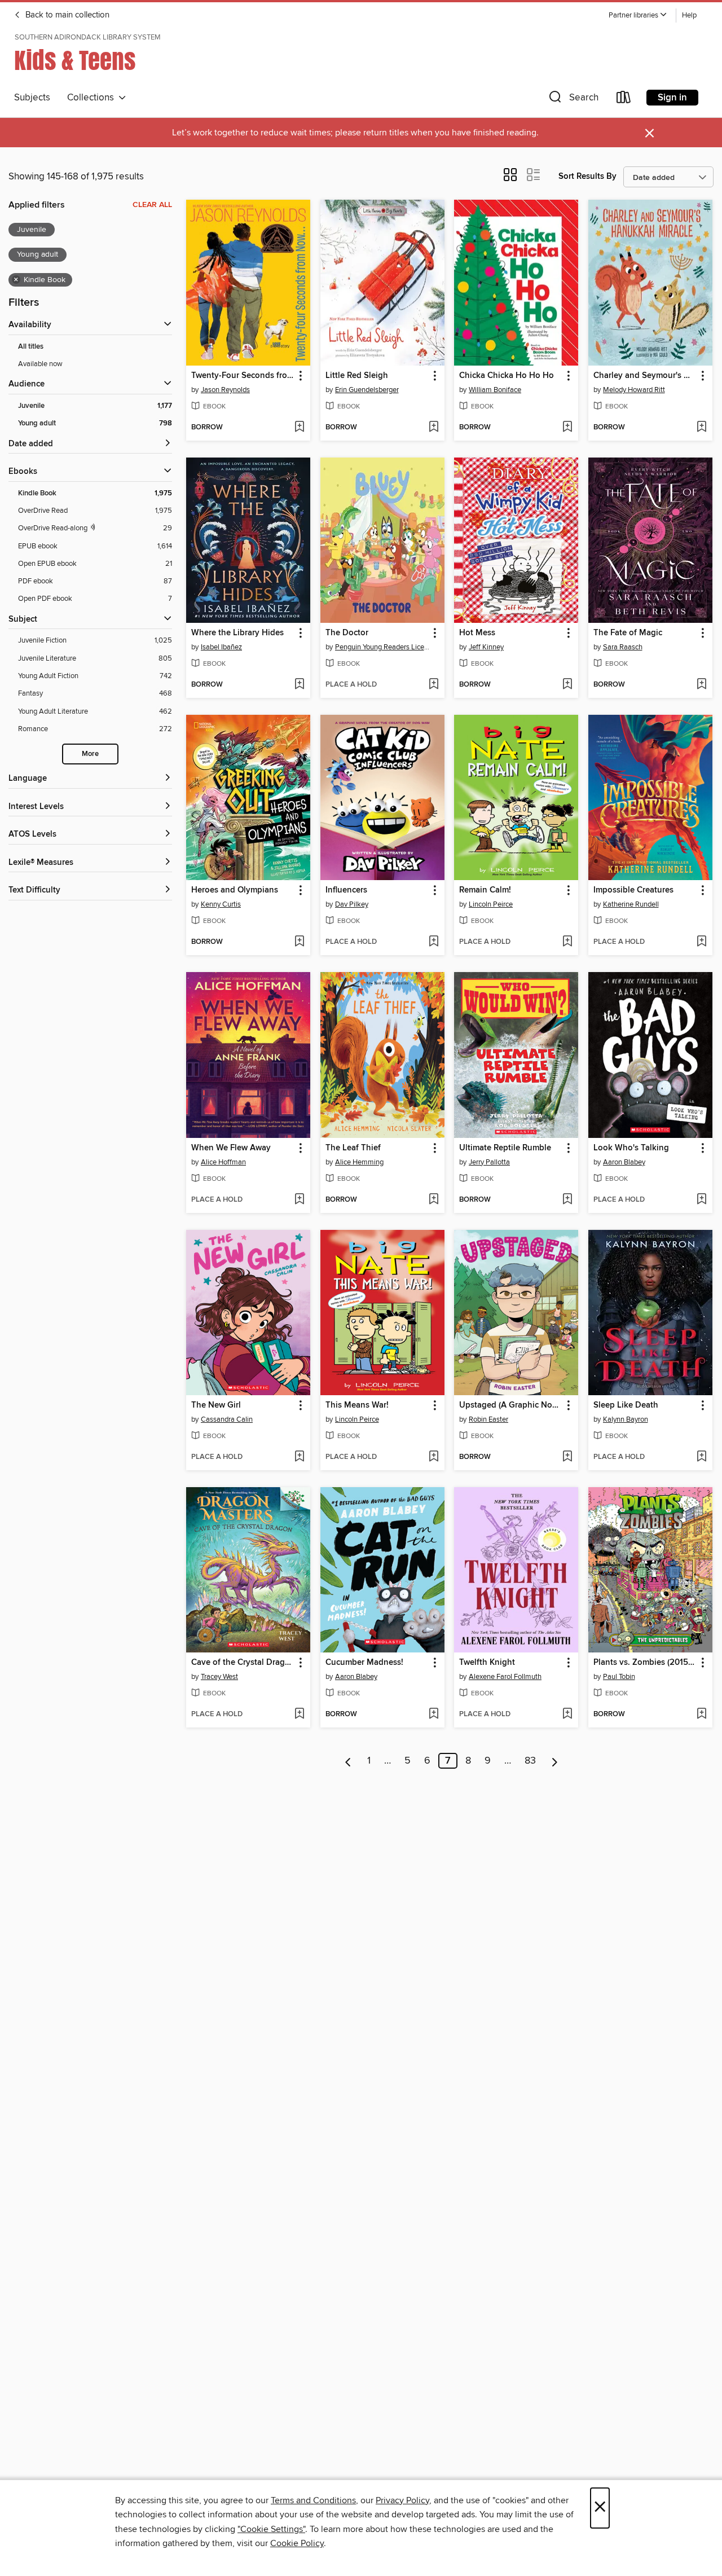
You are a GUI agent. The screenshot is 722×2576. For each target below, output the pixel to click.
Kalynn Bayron (626, 1419)
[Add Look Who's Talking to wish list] (701, 1200)
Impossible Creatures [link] (633, 890)
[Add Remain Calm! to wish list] (567, 942)
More (90, 754)
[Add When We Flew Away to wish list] (299, 1200)
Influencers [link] (346, 890)
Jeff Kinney (486, 647)
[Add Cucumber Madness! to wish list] (433, 1715)
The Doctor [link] (347, 633)
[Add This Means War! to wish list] (433, 1457)
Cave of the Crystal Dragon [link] (243, 1663)
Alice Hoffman (223, 1162)
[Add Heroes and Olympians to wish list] (299, 942)
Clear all (152, 205)
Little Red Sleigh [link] (357, 376)
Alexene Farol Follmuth (505, 1677)
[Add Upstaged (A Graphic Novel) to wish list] (567, 1457)
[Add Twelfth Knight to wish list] (567, 1715)
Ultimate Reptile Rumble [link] (505, 1148)
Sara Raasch (623, 647)
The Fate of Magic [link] (628, 633)
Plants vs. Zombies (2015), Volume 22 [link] (645, 1663)
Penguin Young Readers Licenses (384, 647)
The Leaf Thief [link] (353, 1148)
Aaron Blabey (624, 1162)
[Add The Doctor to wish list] (433, 685)
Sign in (672, 98)
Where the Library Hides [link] (237, 633)
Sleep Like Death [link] (626, 1405)
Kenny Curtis (221, 904)
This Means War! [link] (357, 1405)
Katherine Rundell (631, 904)
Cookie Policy (297, 2543)
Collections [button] (93, 98)
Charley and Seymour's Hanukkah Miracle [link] (645, 376)
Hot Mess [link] (477, 633)
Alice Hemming (359, 1162)
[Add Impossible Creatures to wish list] (701, 942)
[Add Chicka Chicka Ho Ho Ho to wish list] (567, 428)
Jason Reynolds (225, 390)
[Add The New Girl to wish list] (299, 1457)
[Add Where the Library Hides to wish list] (299, 685)
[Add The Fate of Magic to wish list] (701, 685)
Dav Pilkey (352, 904)
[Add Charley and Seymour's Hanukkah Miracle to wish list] (701, 428)
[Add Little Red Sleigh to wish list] (433, 428)
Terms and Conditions (313, 2500)
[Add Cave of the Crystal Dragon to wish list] (299, 1715)
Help (689, 16)
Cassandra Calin (227, 1419)
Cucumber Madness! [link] (364, 1663)
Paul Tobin (619, 1677)
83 (530, 1761)
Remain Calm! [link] (485, 890)
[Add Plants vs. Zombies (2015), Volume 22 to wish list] (701, 1715)
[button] (638, 16)
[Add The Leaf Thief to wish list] (433, 1200)
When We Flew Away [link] (231, 1148)
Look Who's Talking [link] (631, 1148)
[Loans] (624, 100)
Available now (40, 364)
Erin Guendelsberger (367, 390)
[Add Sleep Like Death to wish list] (701, 1457)
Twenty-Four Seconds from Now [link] (243, 376)
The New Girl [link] (216, 1405)
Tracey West (219, 1677)
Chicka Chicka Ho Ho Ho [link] (507, 376)
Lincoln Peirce (491, 904)
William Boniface (495, 390)
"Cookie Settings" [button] (271, 2529)
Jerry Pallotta (489, 1162)
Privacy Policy (402, 2500)
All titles (31, 347)
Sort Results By (587, 176)
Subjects (32, 98)
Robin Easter (488, 1419)
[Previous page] (348, 1761)
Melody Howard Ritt (634, 390)
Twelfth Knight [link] (487, 1663)
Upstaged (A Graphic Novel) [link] (511, 1405)
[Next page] (555, 1761)
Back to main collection (66, 15)
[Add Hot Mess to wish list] (567, 685)
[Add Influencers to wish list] (433, 942)
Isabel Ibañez (221, 647)
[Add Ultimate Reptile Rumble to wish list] (567, 1200)
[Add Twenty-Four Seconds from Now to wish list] (299, 428)
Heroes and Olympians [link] (235, 890)
